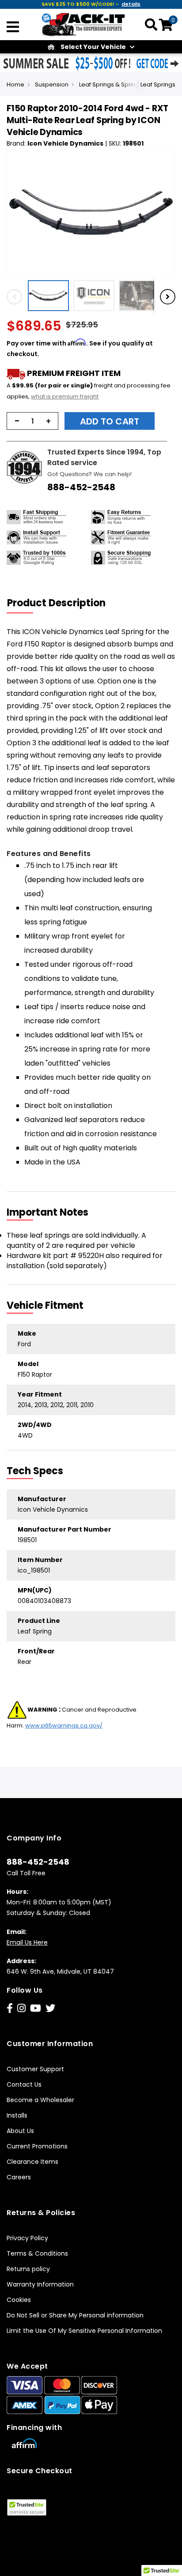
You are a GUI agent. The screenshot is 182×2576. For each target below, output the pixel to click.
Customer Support (35, 2069)
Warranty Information (40, 2284)
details (131, 4)
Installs (17, 2115)
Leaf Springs (158, 84)
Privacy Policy (27, 2238)
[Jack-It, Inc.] (83, 24)
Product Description (56, 603)
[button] (51, 296)
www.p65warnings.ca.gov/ (64, 1725)
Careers (19, 2177)
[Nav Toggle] (13, 28)
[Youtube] (36, 2008)
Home (15, 84)
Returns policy (28, 2269)
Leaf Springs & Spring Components (129, 84)
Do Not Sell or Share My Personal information (75, 2315)
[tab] (62, 603)
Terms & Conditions (37, 2253)
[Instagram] (21, 2008)
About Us (20, 2131)
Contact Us (24, 2084)
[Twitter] (50, 2008)
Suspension (52, 84)
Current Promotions (37, 2146)
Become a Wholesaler (40, 2100)
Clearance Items (32, 2162)
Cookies (19, 2300)
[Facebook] (10, 2008)
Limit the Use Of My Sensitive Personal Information (84, 2331)
